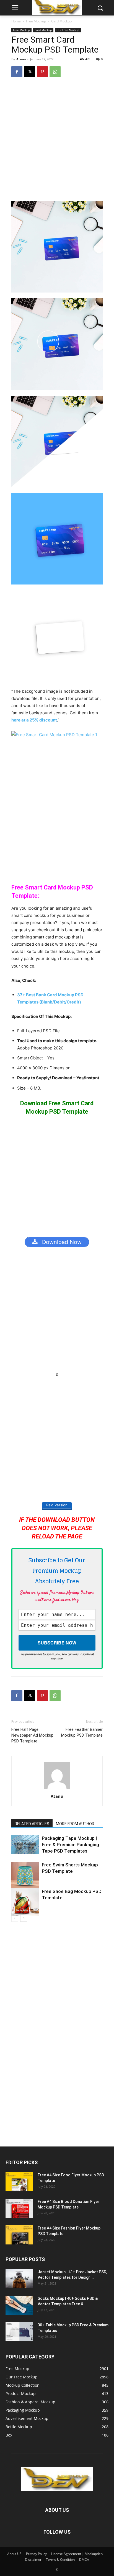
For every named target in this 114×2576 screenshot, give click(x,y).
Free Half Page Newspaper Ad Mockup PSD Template (32, 1735)
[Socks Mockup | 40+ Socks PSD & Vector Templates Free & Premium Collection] (19, 2305)
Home (16, 21)
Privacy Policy (36, 2554)
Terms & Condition (60, 2560)
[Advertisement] (57, 142)
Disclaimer (33, 2560)
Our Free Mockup (68, 30)
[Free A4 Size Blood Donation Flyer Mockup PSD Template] (19, 2208)
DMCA (84, 2560)
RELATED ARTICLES (32, 1824)
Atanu (21, 59)
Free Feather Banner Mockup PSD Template (82, 1732)
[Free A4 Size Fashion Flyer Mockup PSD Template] (19, 2235)
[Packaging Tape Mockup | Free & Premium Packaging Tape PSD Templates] (25, 1845)
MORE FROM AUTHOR (75, 1824)
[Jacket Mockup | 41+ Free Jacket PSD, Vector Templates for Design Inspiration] (19, 2279)
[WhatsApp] (55, 72)
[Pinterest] (42, 72)
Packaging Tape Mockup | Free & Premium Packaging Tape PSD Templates (70, 1845)
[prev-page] (15, 1918)
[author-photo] (57, 1789)
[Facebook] (17, 72)
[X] (30, 72)
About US (14, 2554)
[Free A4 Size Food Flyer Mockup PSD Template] (19, 2182)
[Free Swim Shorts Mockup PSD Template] (25, 1876)
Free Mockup (36, 21)
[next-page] (24, 1918)
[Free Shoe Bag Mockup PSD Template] (25, 1902)
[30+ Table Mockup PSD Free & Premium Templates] (19, 2332)
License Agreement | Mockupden (77, 2554)
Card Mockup (61, 21)
